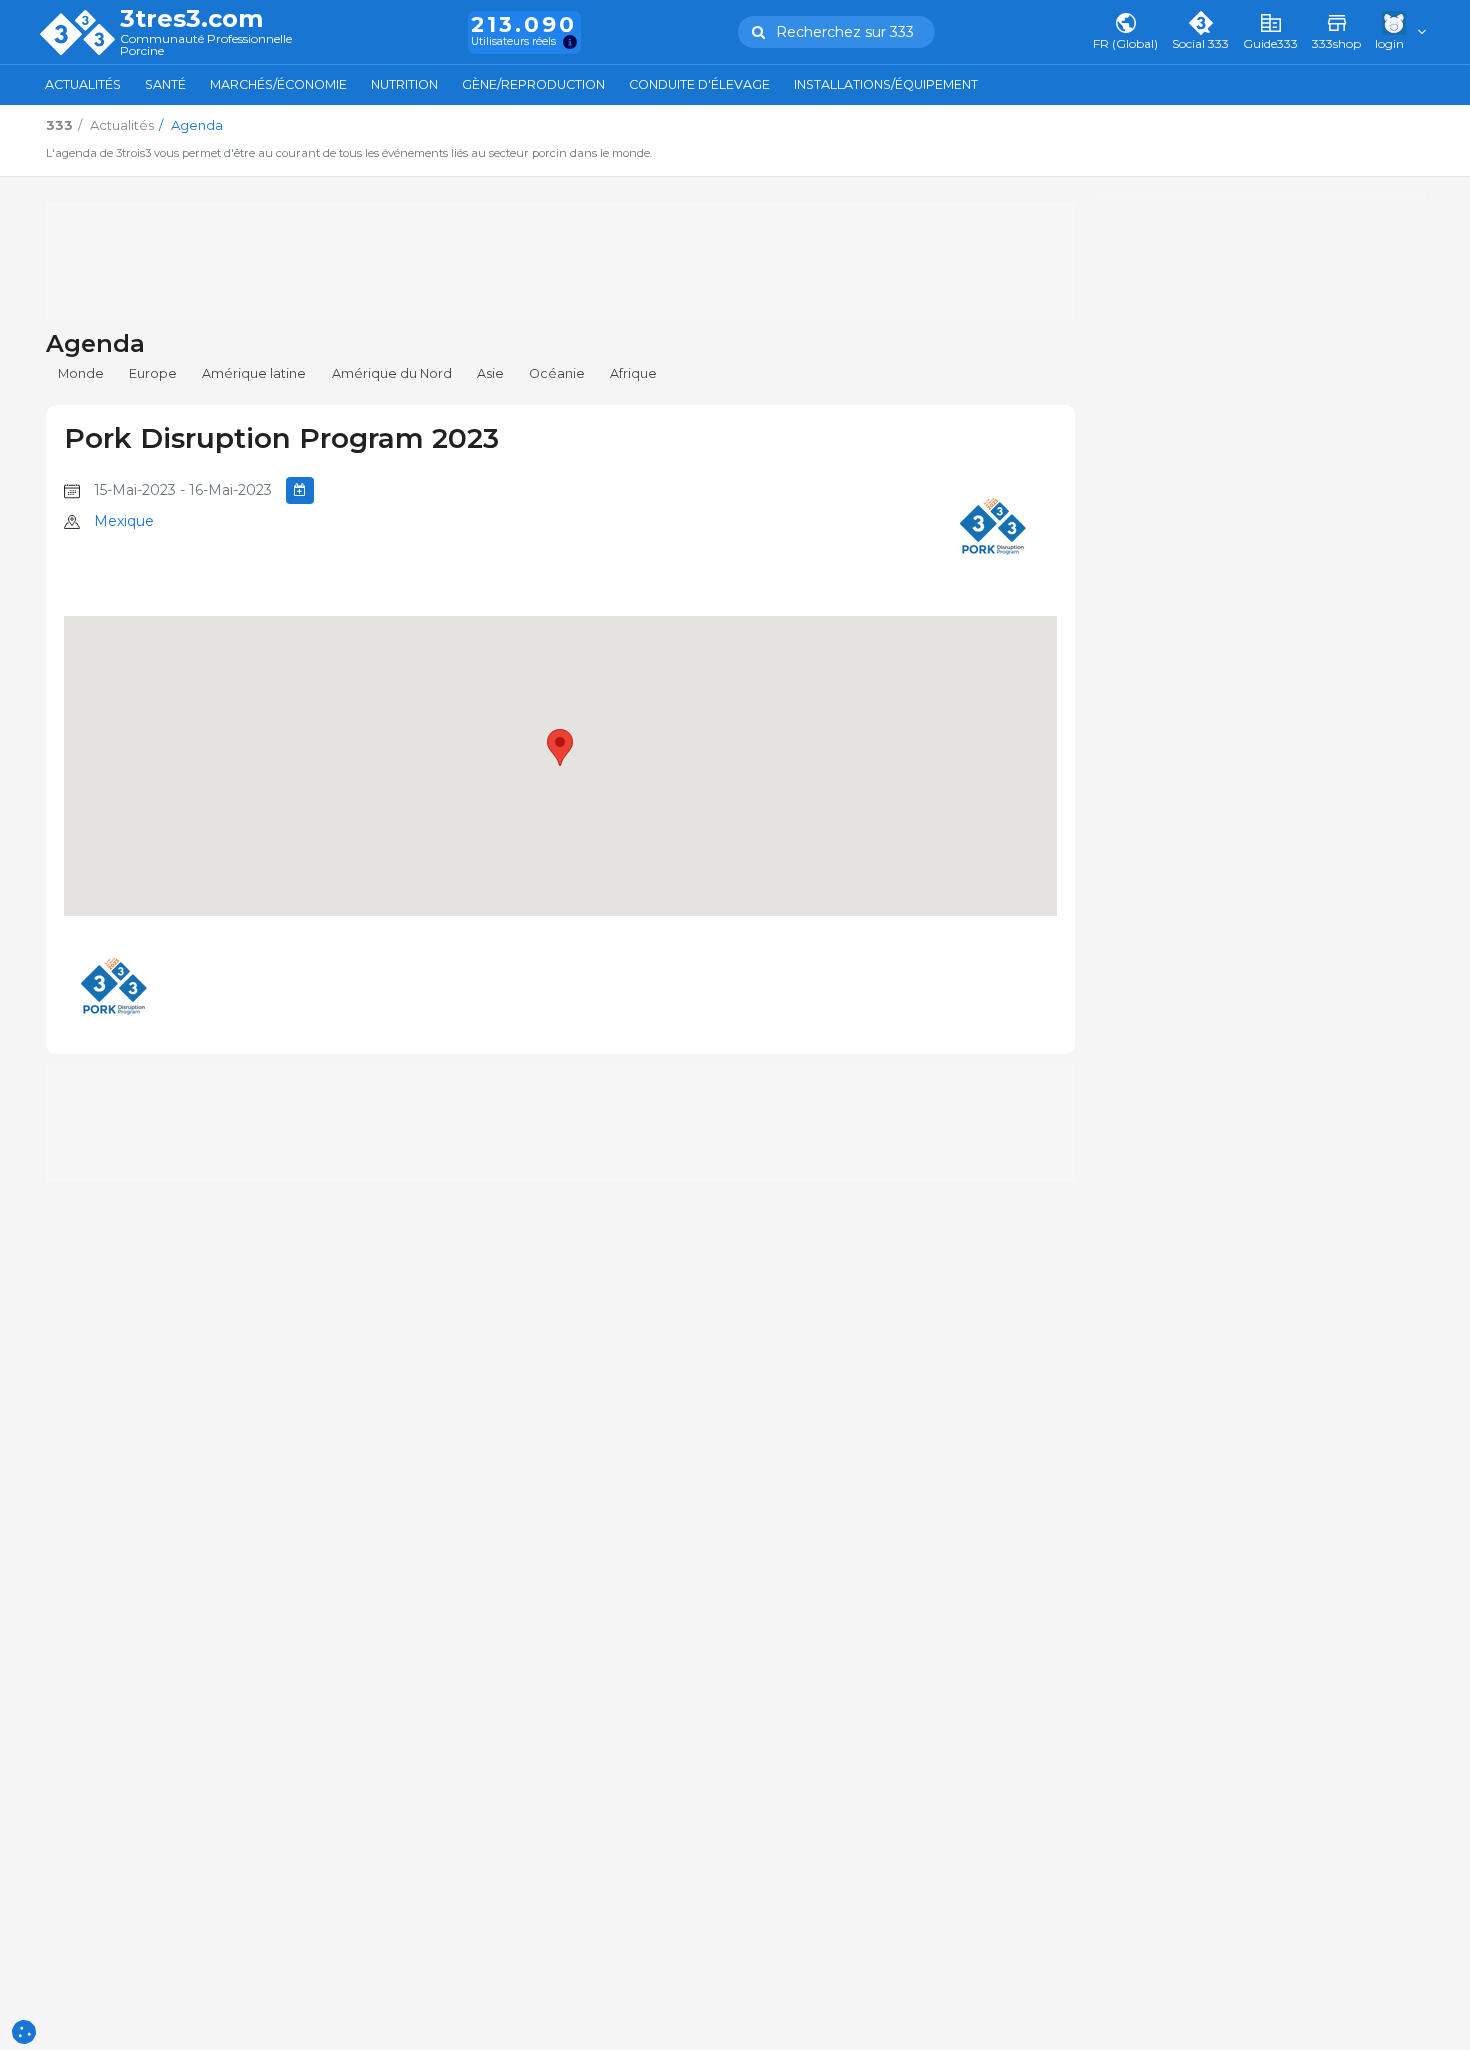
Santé (165, 84)
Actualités (83, 84)
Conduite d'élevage (699, 84)
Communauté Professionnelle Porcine (206, 45)
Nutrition (404, 84)
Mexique (124, 521)
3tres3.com (191, 19)
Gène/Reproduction (533, 84)
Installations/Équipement (886, 84)
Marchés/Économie (278, 84)
